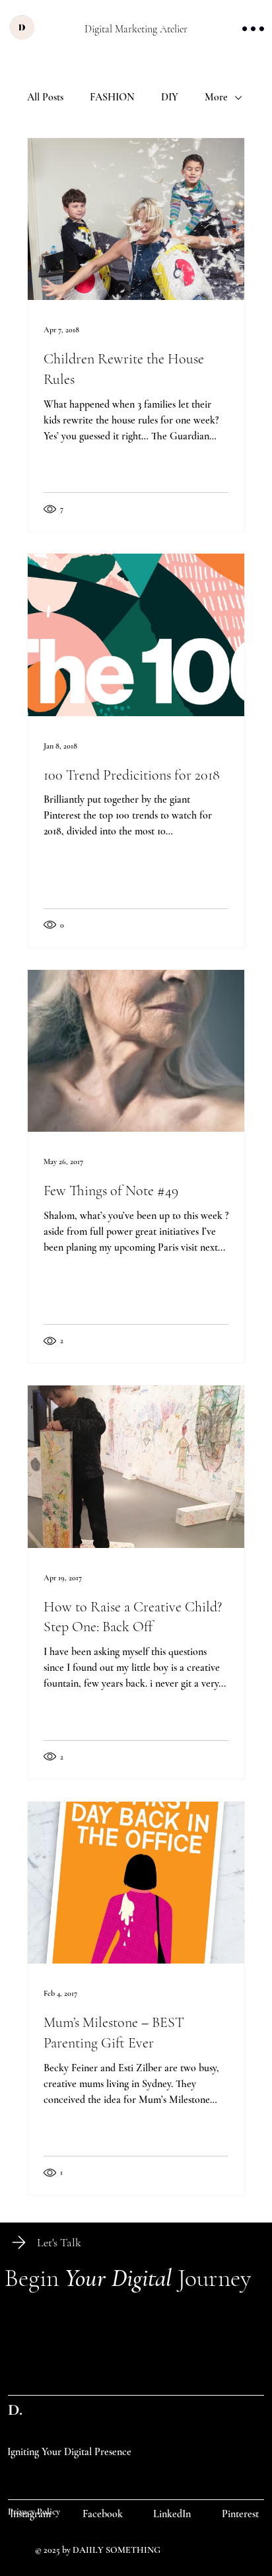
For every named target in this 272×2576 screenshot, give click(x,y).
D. (15, 2410)
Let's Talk (59, 2242)
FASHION (112, 97)
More (216, 97)
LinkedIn (172, 2514)
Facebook (103, 2514)
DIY (170, 97)
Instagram (30, 2514)
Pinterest (240, 2514)
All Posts (45, 97)
